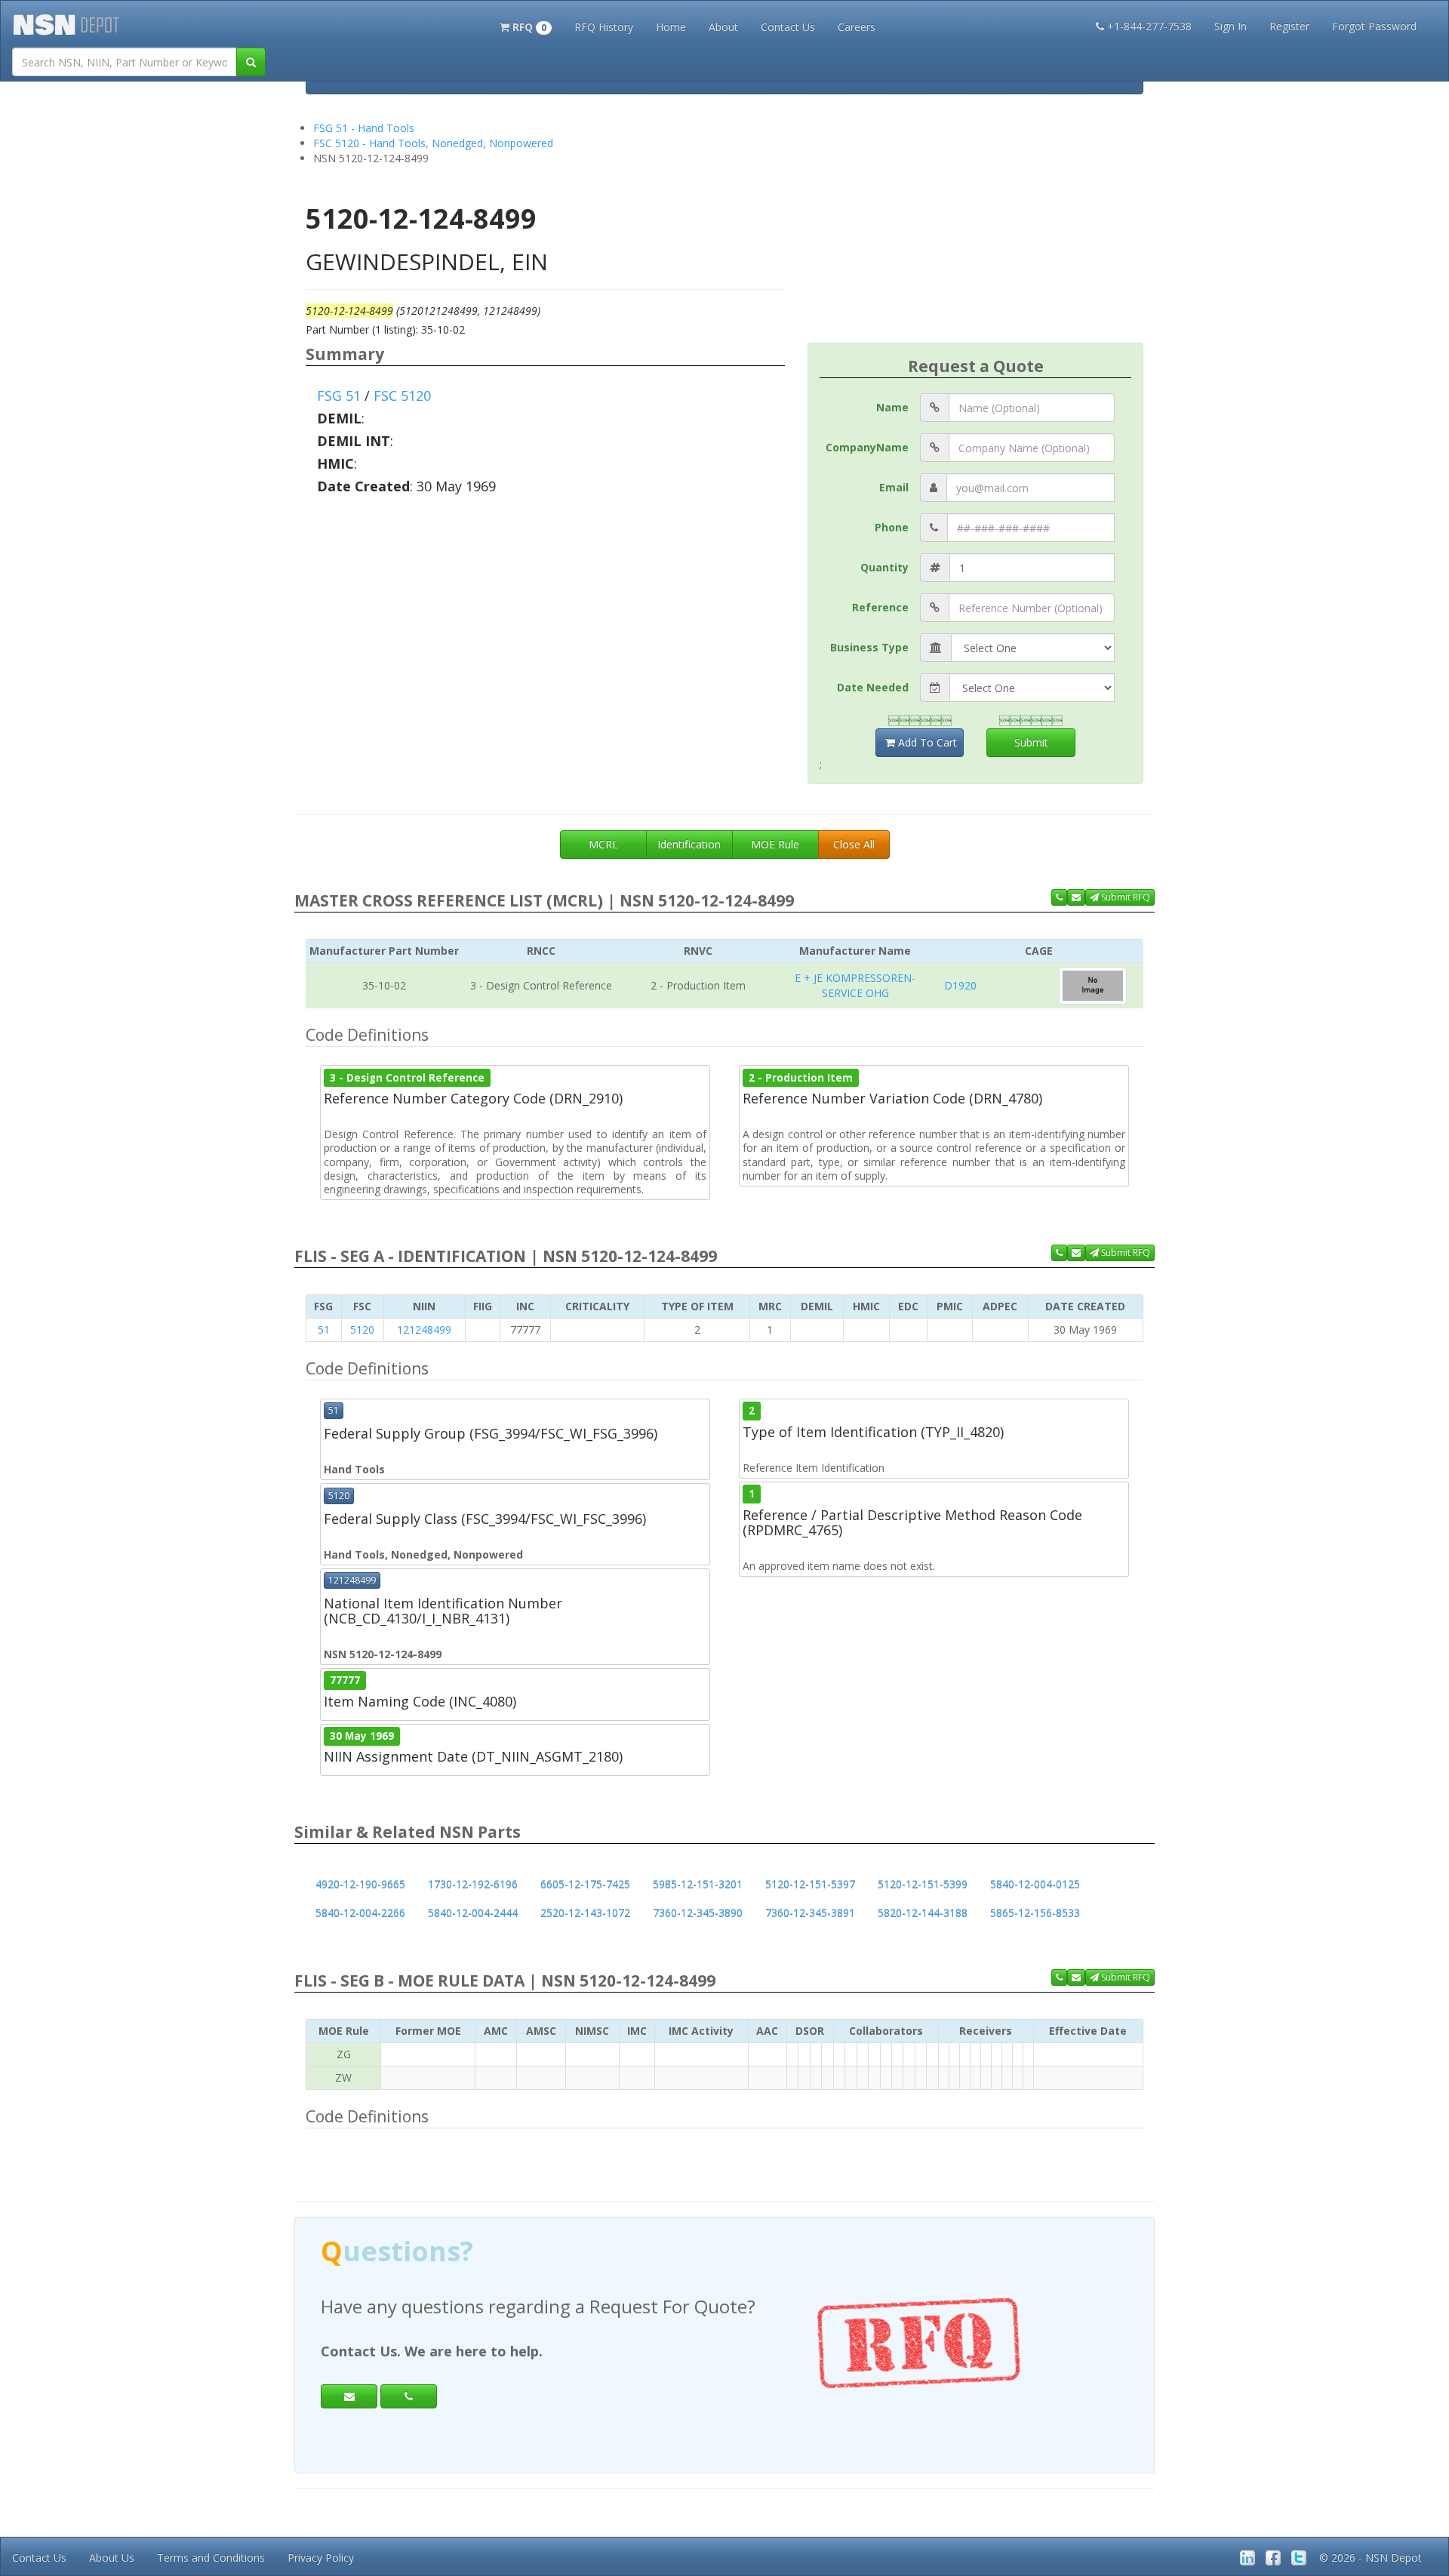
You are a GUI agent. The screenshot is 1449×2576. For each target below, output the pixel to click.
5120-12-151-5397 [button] (810, 1884)
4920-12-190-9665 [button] (360, 1884)
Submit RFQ (1124, 897)
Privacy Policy (321, 2558)
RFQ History (604, 27)
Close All (854, 844)
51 (324, 1330)
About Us (112, 2558)
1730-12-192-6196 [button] (473, 1884)
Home (671, 27)
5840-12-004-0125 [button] (1035, 1884)
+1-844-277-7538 (1149, 26)
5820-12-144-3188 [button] (923, 1913)
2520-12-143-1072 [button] (585, 1913)
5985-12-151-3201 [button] (698, 1884)
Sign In (1231, 26)
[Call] (409, 2396)
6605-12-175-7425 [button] (585, 1884)
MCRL (603, 844)
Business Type (869, 647)
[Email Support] (1076, 897)
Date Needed (873, 687)
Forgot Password (1374, 26)
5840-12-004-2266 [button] (360, 1913)
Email (894, 487)
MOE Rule (775, 844)
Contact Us (788, 27)
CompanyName (867, 447)
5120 (362, 1330)
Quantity (884, 567)
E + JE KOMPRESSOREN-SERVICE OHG (855, 985)
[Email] (349, 2396)
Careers (857, 27)
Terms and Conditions (211, 2558)
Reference (880, 607)
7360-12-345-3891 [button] (810, 1913)
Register (1289, 26)
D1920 (960, 985)
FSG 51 (339, 395)
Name (892, 407)
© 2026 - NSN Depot (1371, 2558)
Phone (892, 527)
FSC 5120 (402, 395)
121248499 (424, 1330)
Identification (689, 844)
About (723, 27)
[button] (526, 26)
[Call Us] (1059, 897)
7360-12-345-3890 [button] (698, 1913)
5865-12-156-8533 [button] (1035, 1913)
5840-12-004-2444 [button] (473, 1913)
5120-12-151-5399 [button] (923, 1884)
